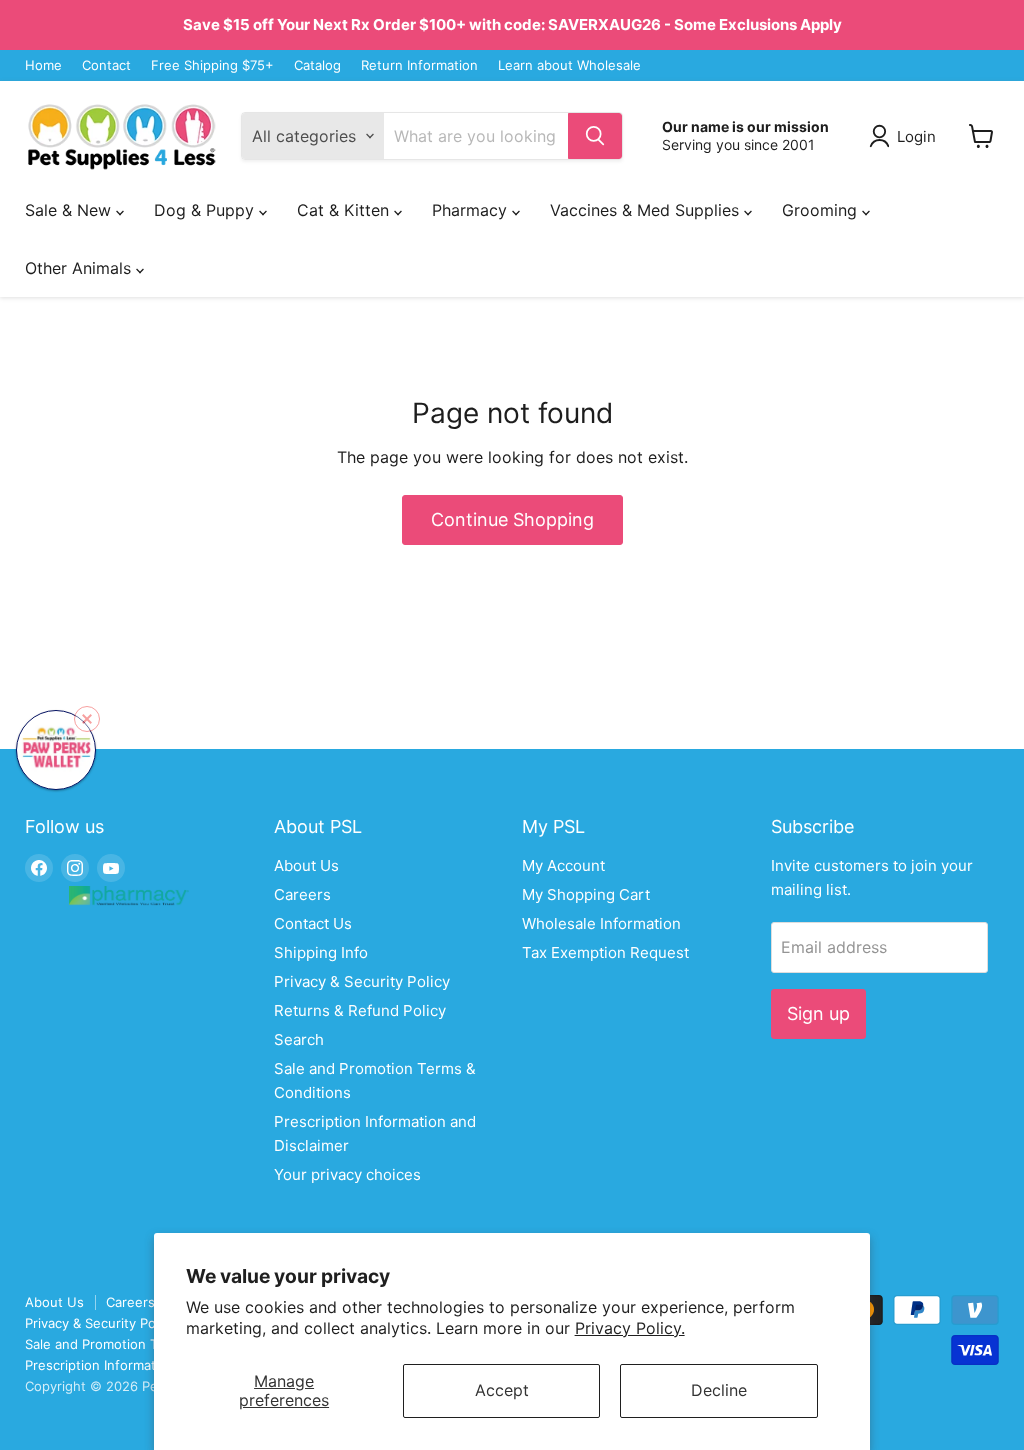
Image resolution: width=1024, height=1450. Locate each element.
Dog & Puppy (206, 210)
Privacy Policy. (630, 1328)
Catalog (317, 65)
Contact (106, 65)
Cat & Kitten (345, 210)
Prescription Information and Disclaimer (147, 1365)
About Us (306, 865)
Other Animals (80, 268)
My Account (563, 865)
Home (43, 65)
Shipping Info (321, 952)
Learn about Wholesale (569, 65)
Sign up (818, 1013)
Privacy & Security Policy (362, 981)
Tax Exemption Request (605, 952)
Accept (502, 1390)
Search (299, 1039)
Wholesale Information (601, 923)
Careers (302, 894)
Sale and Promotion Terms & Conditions (148, 1344)
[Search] (595, 136)
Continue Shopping (512, 519)
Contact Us (313, 923)
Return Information (419, 65)
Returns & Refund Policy (360, 1010)
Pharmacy (472, 210)
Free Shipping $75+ (212, 65)
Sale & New (70, 210)
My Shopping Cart (586, 894)
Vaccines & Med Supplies (647, 210)
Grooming (822, 210)
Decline (719, 1390)
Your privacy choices (347, 1174)
